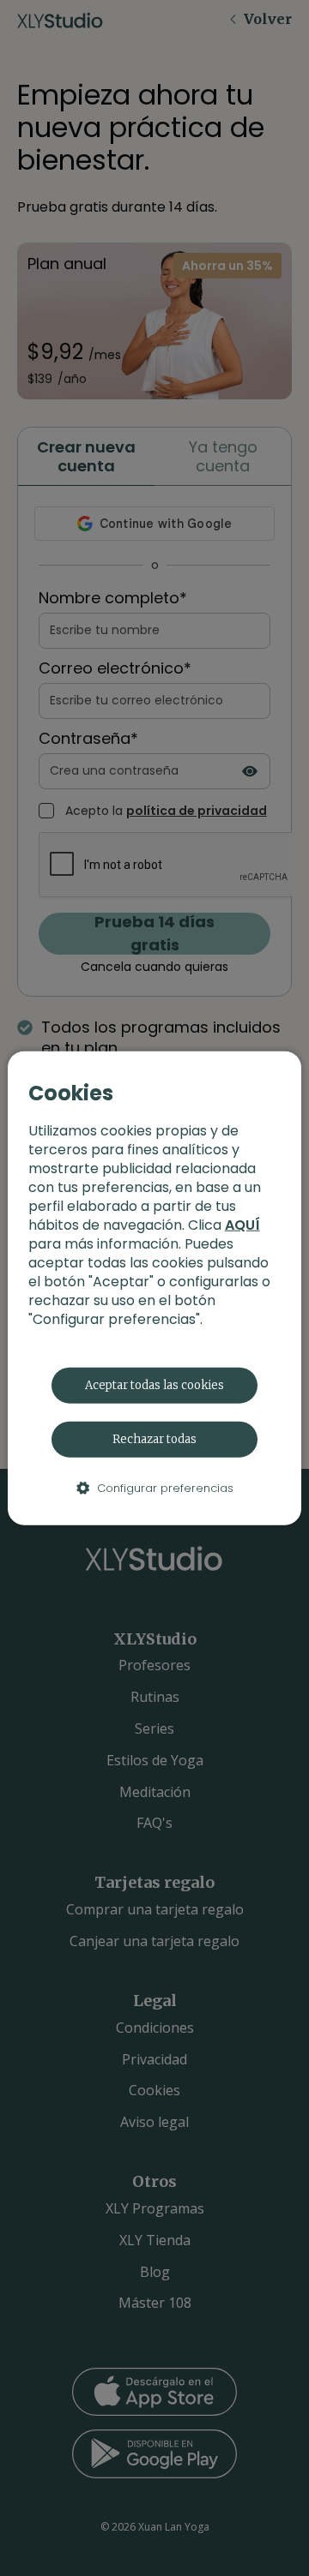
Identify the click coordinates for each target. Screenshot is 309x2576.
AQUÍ (242, 1224)
